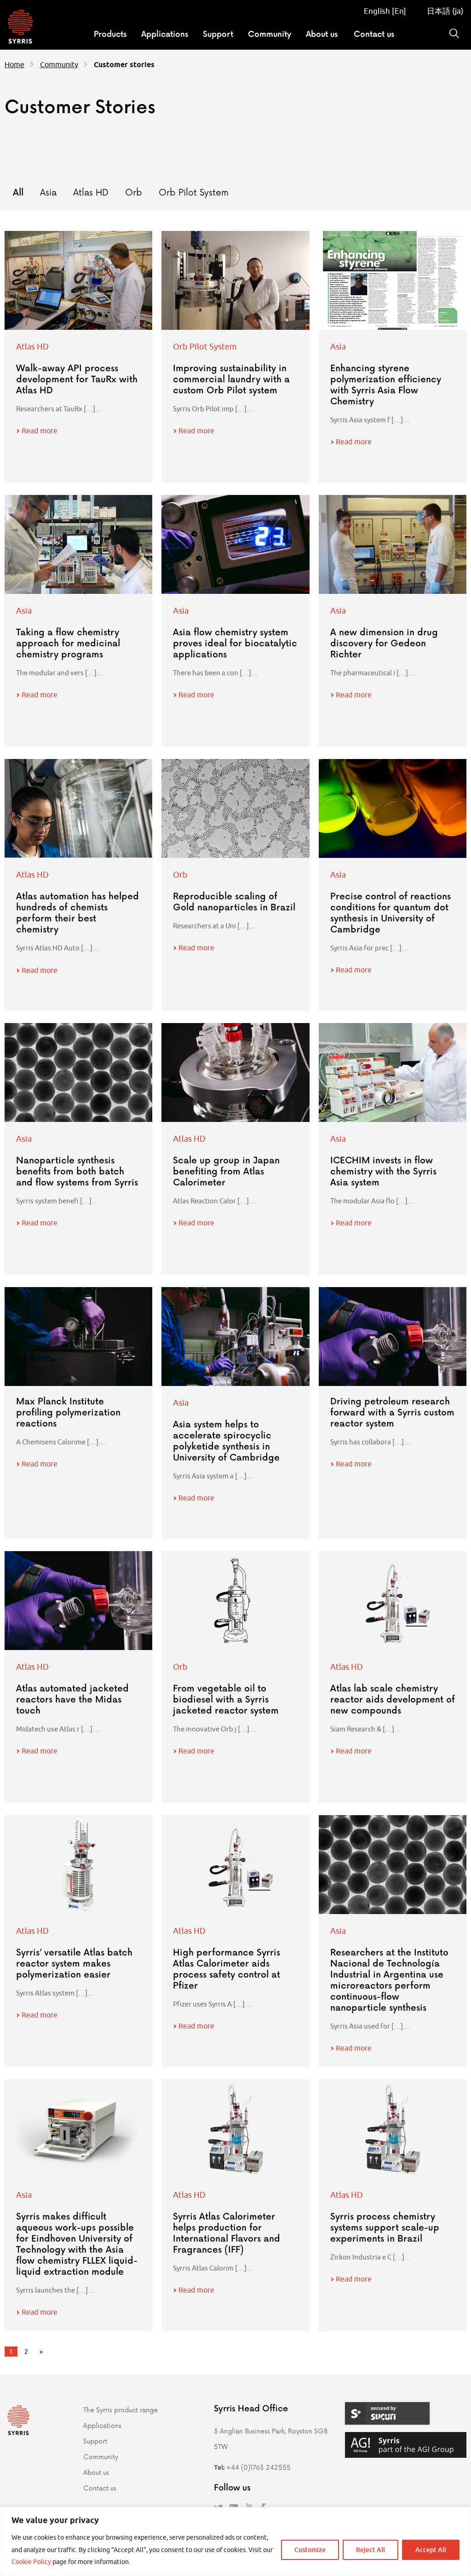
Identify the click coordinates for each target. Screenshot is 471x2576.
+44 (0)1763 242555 (258, 2467)
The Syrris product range (121, 2410)
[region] (235, 2541)
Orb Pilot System (194, 192)
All (18, 192)
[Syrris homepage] (20, 28)
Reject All (370, 2550)
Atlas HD (91, 192)
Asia (48, 192)
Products (110, 34)
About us (322, 34)
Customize (310, 2550)
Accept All (431, 2550)
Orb (134, 192)
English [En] (385, 11)
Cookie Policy (31, 2562)
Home (14, 64)
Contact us (374, 34)
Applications (165, 34)
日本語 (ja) (444, 11)
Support (218, 34)
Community (270, 34)
